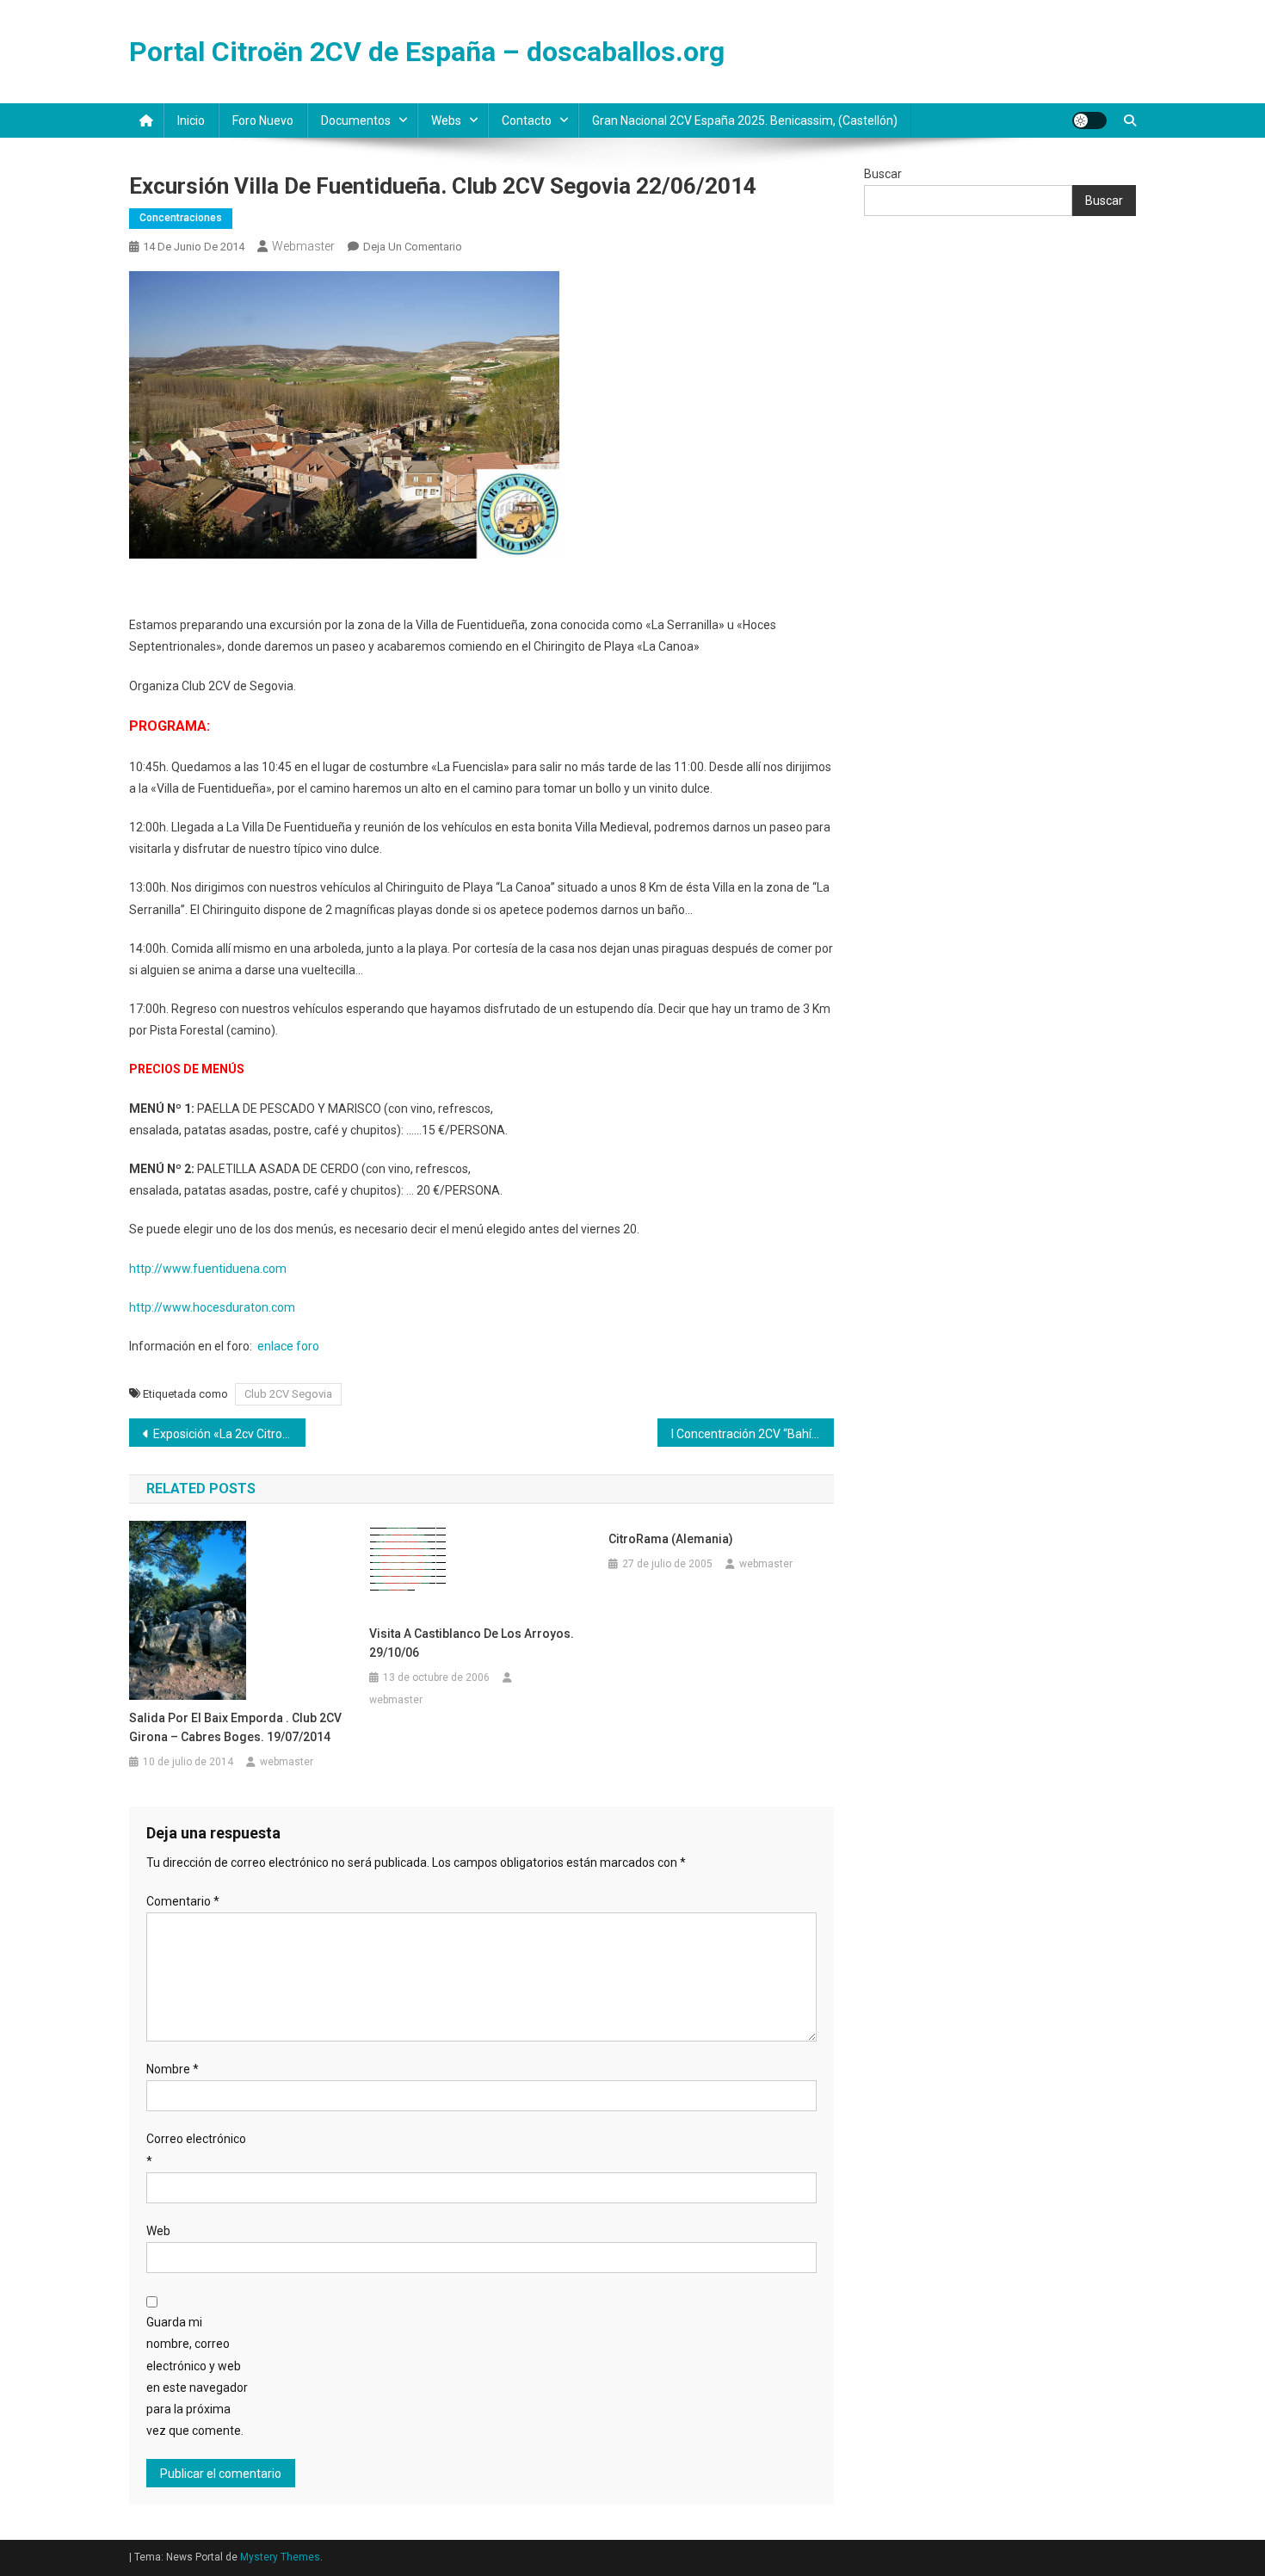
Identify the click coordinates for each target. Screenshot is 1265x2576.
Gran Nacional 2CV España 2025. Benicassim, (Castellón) (745, 120)
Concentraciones (181, 218)
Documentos (356, 120)
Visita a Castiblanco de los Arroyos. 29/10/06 (472, 1643)
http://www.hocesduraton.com (212, 1307)
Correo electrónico (196, 2150)
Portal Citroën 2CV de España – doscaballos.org (427, 52)
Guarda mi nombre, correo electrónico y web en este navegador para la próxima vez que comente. (197, 2376)
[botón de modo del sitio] (1089, 120)
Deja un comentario (413, 247)
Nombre (173, 2069)
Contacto (527, 120)
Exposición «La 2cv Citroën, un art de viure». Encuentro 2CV (229, 1434)
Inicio (191, 120)
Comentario (183, 1901)
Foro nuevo (263, 120)
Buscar (883, 174)
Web (158, 2231)
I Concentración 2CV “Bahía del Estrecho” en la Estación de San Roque (753, 1434)
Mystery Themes (280, 2557)
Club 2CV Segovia (288, 1394)
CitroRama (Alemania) (671, 1539)
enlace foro (288, 1346)
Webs (446, 120)
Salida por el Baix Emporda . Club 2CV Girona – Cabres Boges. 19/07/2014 (235, 1727)
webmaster (303, 246)
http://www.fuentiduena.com (208, 1269)
